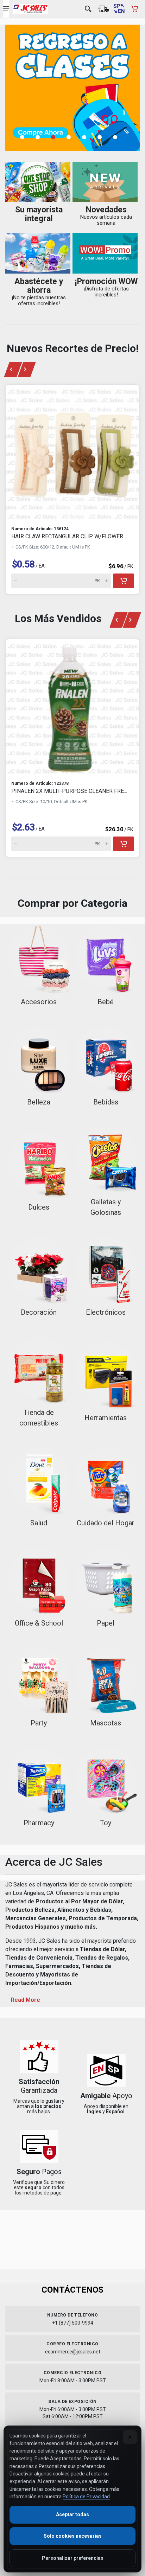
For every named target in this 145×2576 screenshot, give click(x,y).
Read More (26, 2000)
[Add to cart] (124, 581)
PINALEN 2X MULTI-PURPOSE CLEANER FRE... (69, 791)
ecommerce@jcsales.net (73, 2352)
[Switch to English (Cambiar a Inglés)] (119, 9)
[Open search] (88, 9)
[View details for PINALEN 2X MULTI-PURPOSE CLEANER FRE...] (72, 707)
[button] (26, 137)
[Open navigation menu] (6, 9)
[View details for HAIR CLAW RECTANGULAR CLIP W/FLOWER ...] (72, 453)
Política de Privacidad (86, 2497)
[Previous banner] (13, 370)
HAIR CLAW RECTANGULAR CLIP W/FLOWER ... (70, 536)
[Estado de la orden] (103, 9)
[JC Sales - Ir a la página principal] (30, 9)
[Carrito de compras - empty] (134, 9)
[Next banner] (27, 370)
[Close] (130, 2437)
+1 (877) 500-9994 (73, 2323)
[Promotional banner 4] (72, 88)
